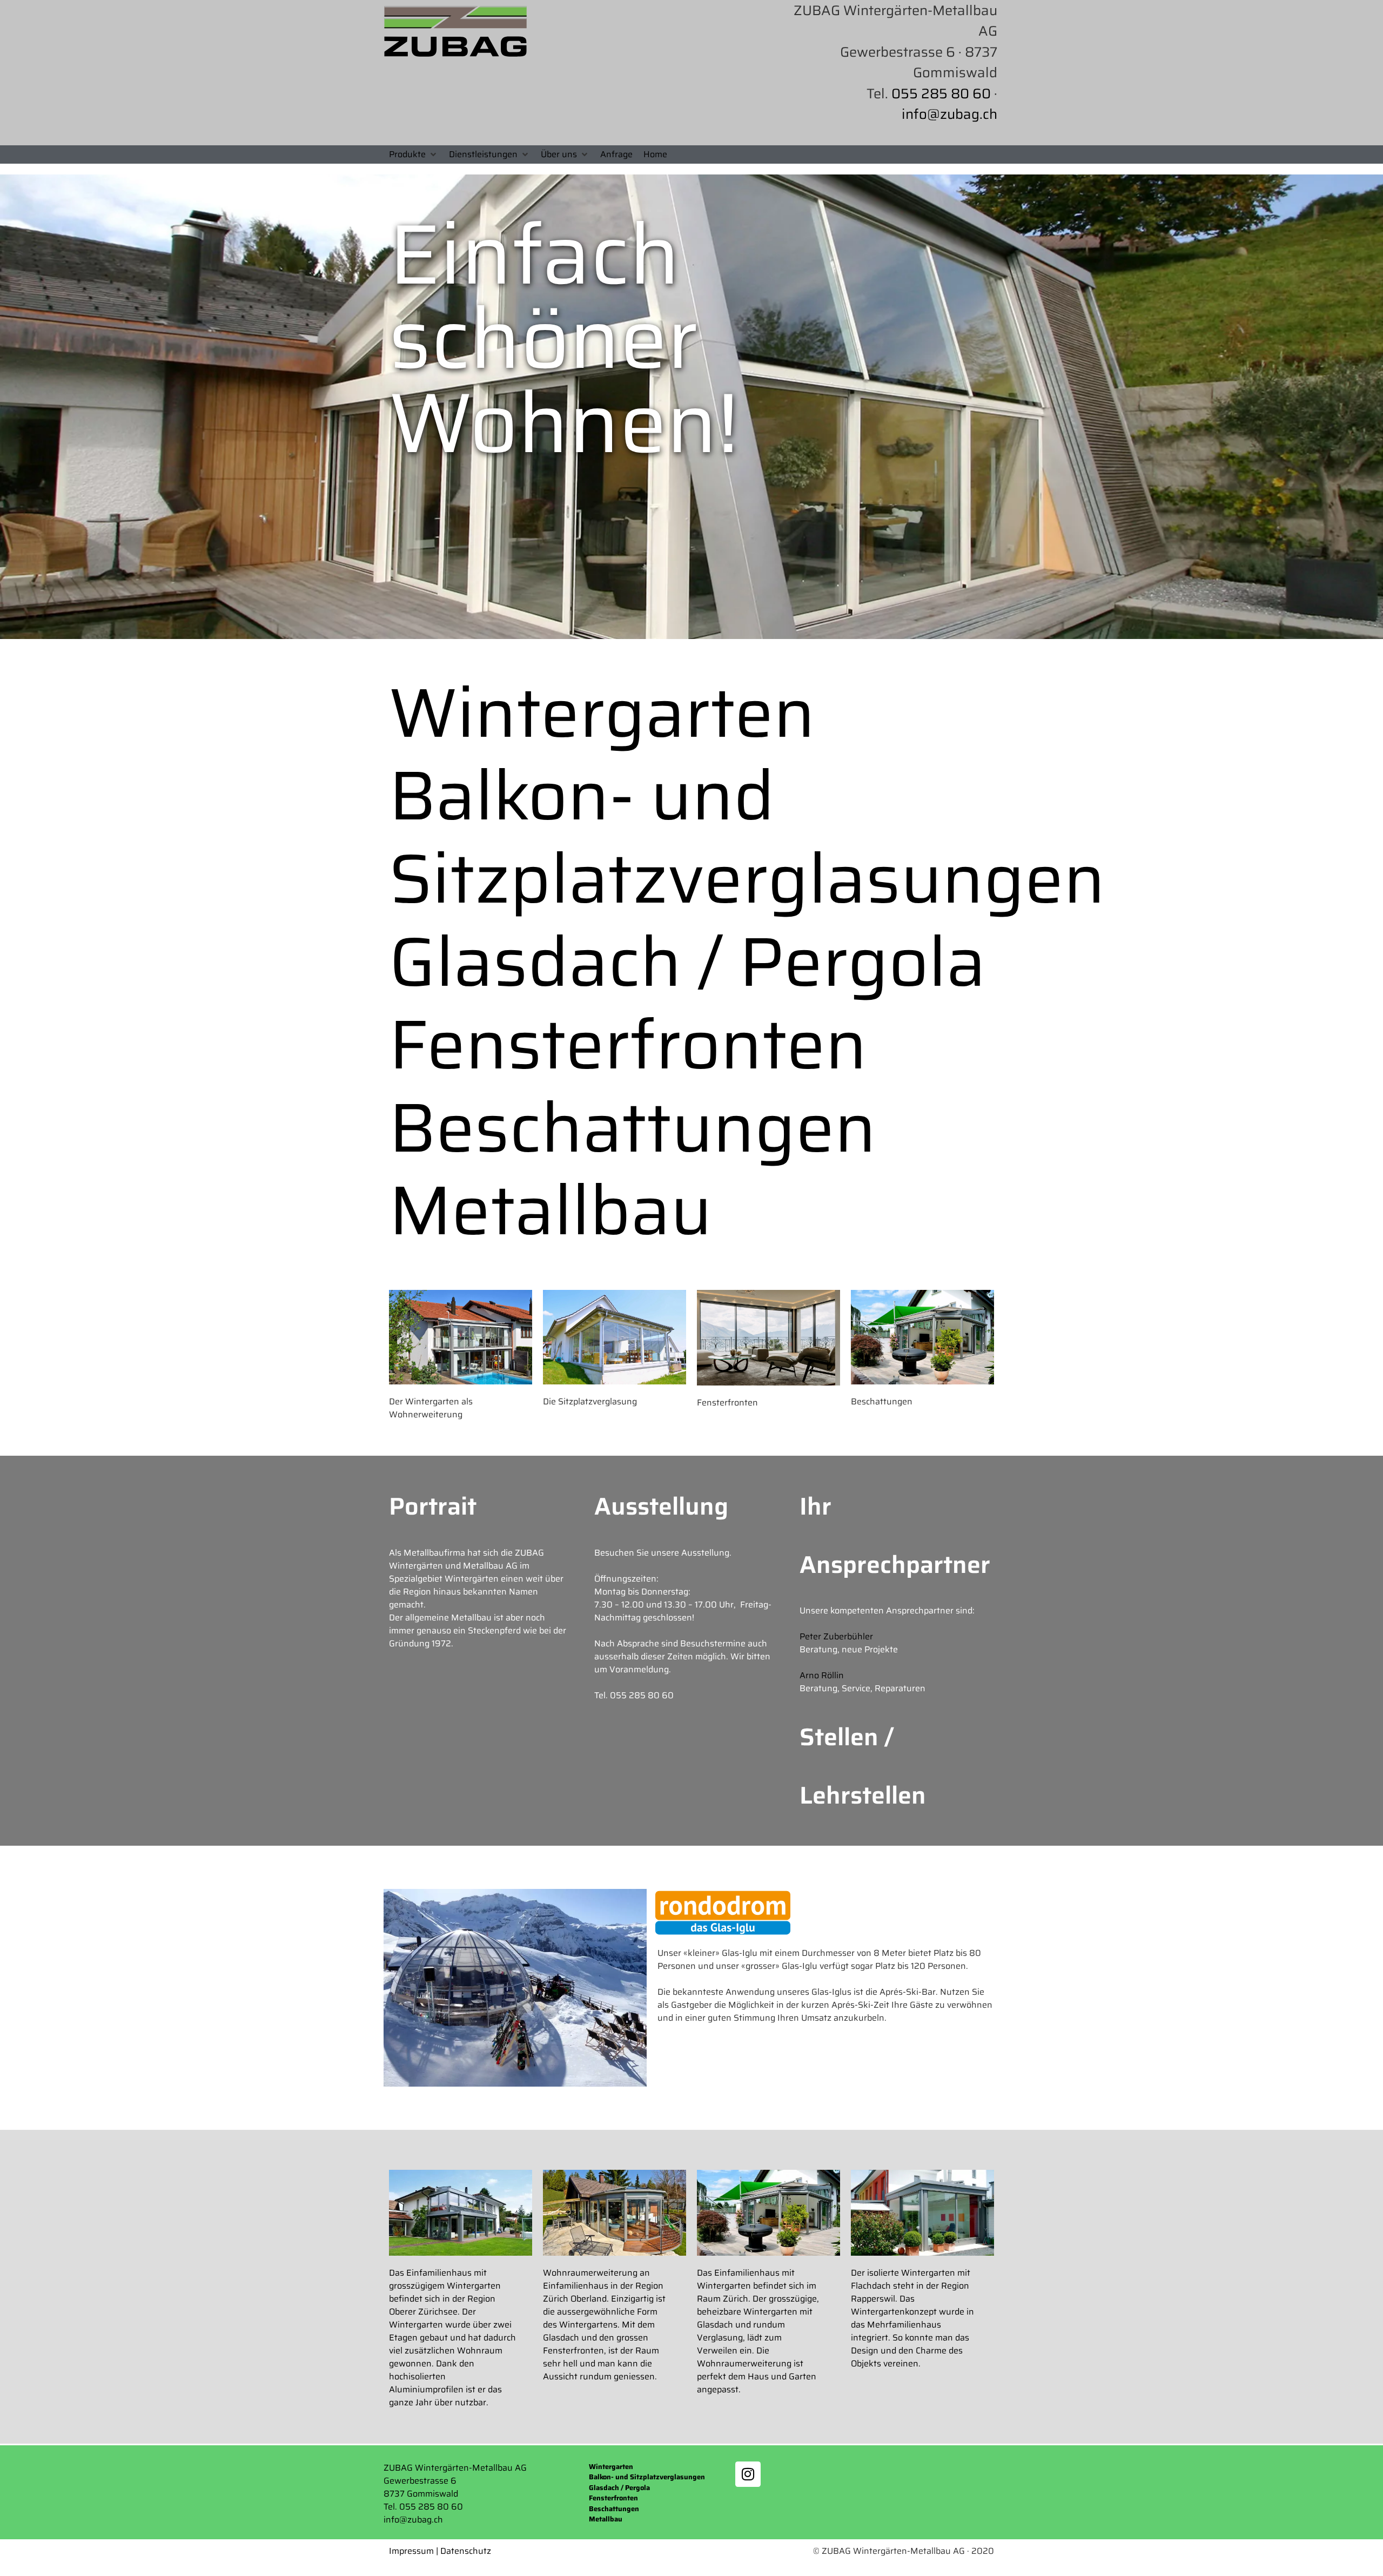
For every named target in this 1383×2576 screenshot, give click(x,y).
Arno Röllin (822, 1675)
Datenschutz (466, 2551)
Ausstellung (661, 1506)
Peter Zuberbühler (836, 1636)
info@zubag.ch (949, 114)
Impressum (411, 2551)
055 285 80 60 (941, 93)
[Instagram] (748, 2474)
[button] (414, 154)
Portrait (433, 1506)
